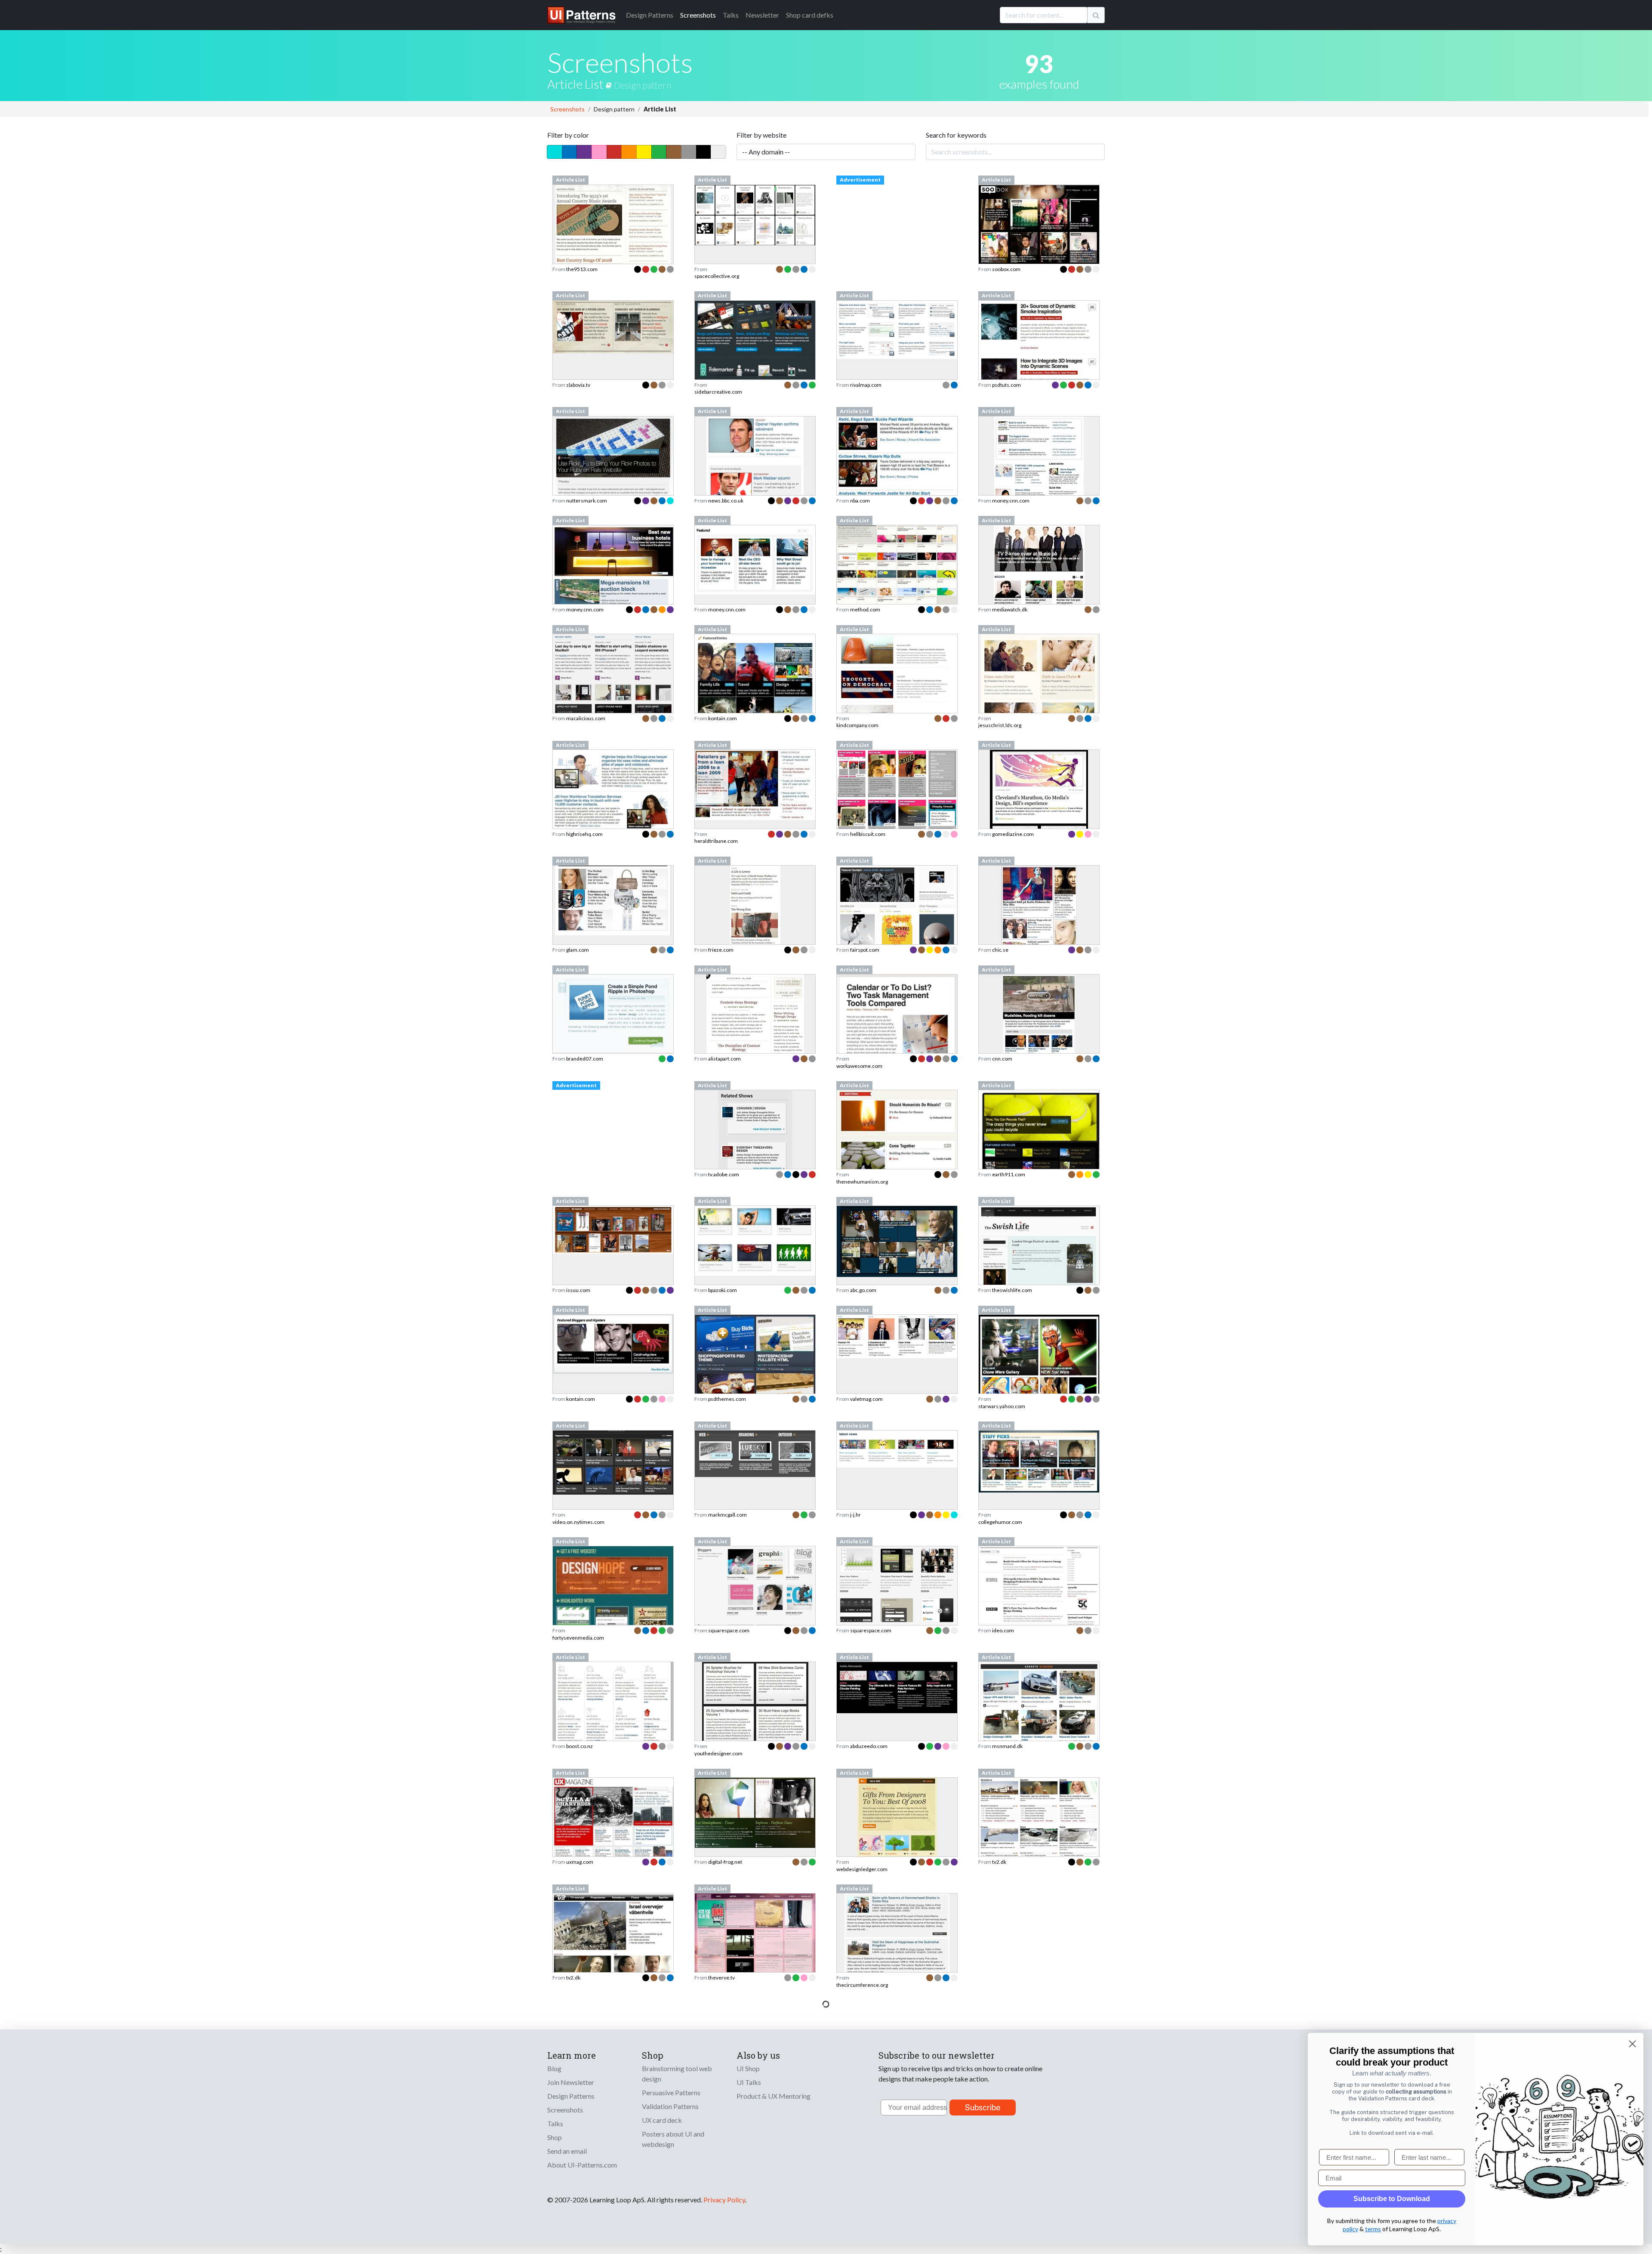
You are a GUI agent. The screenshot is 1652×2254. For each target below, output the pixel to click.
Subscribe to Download (1392, 2199)
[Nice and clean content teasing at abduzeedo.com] (897, 1687)
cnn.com (1002, 1059)
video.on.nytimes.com (578, 1522)
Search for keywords (956, 135)
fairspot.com (865, 950)
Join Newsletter (571, 2082)
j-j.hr (855, 1515)
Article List (576, 84)
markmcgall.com (727, 1515)
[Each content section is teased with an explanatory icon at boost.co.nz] (613, 1706)
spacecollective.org (717, 276)
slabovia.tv (578, 385)
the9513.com (582, 269)
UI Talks (749, 2082)
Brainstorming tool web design (677, 2074)
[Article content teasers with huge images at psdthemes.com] (755, 1371)
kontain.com (723, 718)
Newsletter (762, 15)
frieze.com (721, 950)
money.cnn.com (1011, 501)
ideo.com (1003, 1630)
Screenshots (698, 15)
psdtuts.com (1006, 385)
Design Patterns (571, 2096)
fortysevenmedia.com (578, 1638)
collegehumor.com (1000, 1522)
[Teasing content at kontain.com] (613, 1343)
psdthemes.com (727, 1399)
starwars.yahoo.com (1002, 1406)
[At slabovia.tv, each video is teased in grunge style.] (613, 326)
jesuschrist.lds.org (1000, 725)
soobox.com (1006, 269)
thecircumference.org (862, 1985)
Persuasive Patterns (671, 2092)
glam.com (578, 950)
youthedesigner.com (718, 1753)
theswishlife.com (1012, 1290)
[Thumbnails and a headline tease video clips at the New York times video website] (613, 1462)
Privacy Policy (724, 2200)
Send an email (567, 2151)
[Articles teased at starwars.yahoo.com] (1039, 1360)
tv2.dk (999, 1862)
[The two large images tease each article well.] (755, 1812)
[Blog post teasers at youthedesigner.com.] (755, 1725)
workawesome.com (859, 1066)
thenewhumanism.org (862, 1182)
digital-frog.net (725, 1862)
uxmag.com (580, 1862)
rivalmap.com (866, 385)
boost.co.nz (579, 1746)
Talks (731, 15)
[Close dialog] (1632, 2044)
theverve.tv (721, 1978)
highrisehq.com (584, 834)
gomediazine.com (1013, 834)
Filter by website (761, 135)
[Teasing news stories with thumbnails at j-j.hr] (897, 1448)
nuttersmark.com (587, 501)
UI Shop (748, 2068)
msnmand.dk (1007, 1746)
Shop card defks (810, 15)
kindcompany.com (857, 725)
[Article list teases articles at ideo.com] (1039, 1585)
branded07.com (585, 1059)
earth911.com (1009, 1174)
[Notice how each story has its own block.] (1039, 813)
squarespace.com (729, 1630)
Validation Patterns (670, 2106)
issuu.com (578, 1290)
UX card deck (662, 2120)
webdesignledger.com (862, 1869)
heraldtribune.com (716, 841)
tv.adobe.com (724, 1174)
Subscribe (983, 2108)
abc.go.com (863, 1290)
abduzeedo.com (869, 1746)
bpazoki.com (723, 1290)
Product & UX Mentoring (774, 2096)
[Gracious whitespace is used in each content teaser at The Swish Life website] (1039, 1257)
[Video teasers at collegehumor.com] (1039, 1460)
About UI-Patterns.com (582, 2165)
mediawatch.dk (1010, 609)
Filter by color (568, 135)
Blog (554, 2068)
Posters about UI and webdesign (673, 2139)
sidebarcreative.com (718, 392)
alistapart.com (724, 1059)
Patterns (650, 15)
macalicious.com (586, 718)
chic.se (1000, 950)
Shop (555, 2137)
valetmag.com (866, 1399)
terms (1373, 2229)
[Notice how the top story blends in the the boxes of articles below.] (613, 1831)
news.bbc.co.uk (726, 501)
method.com (865, 609)
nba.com (860, 501)
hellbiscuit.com (868, 834)
